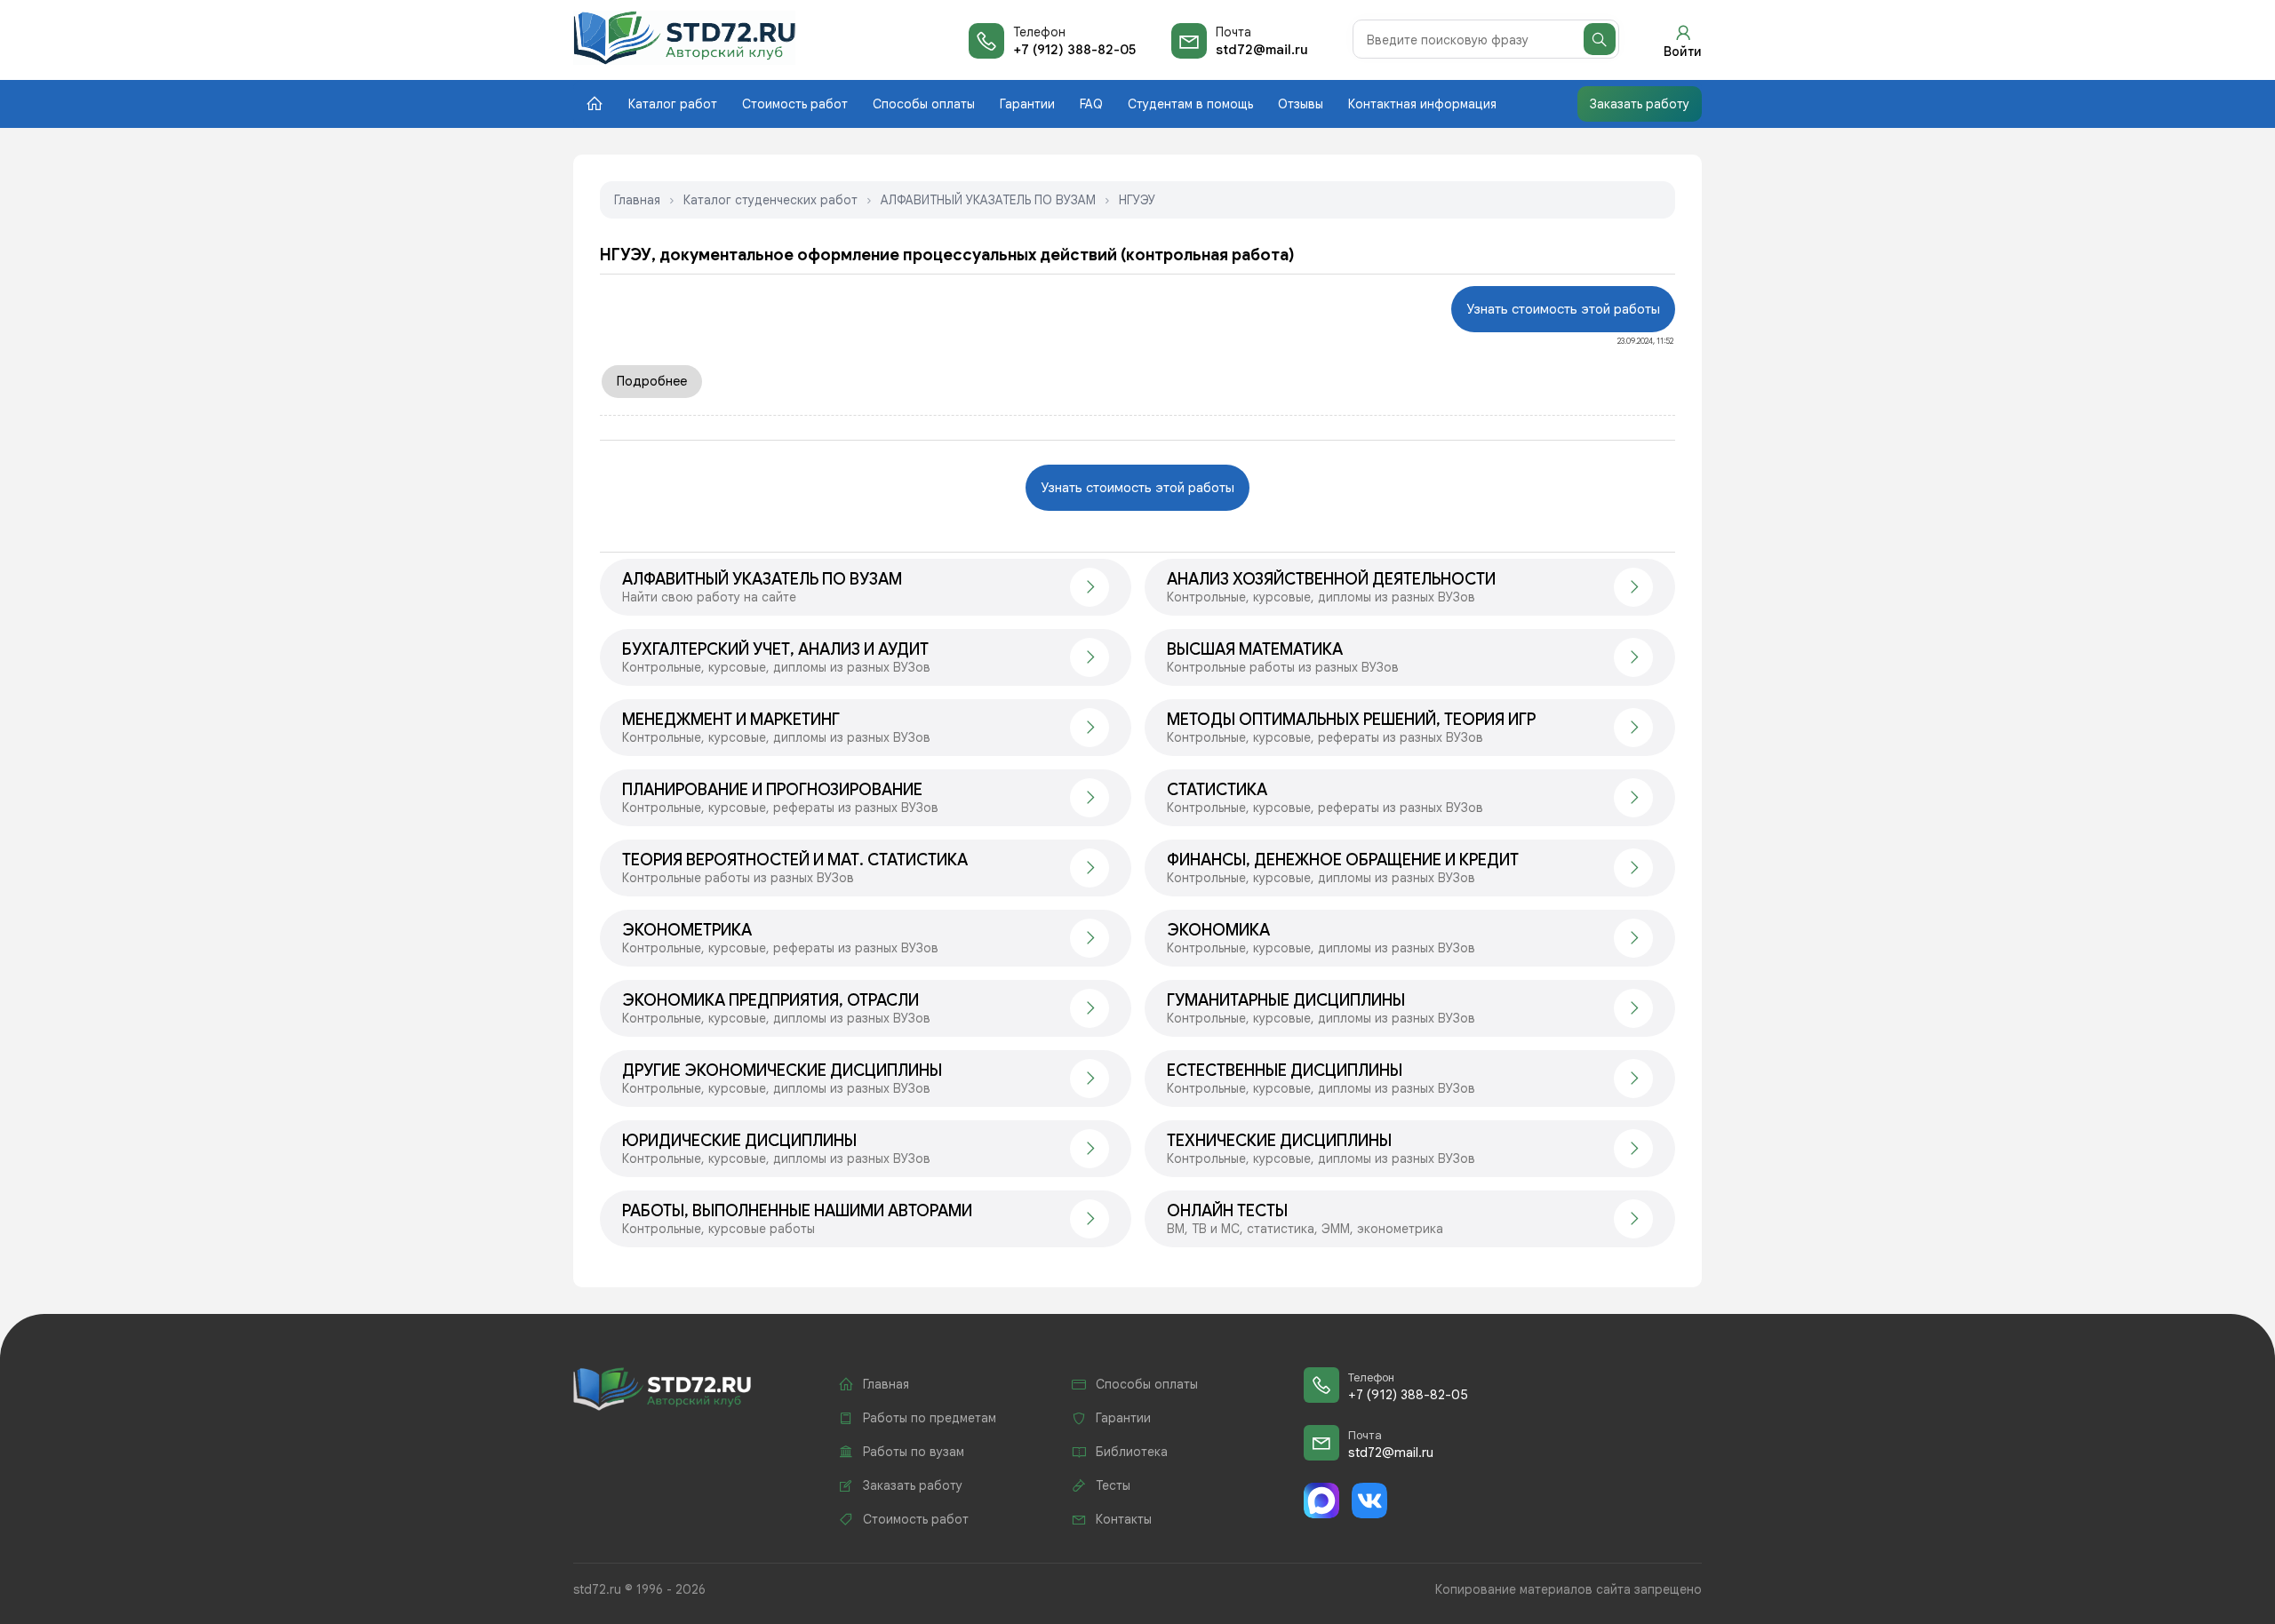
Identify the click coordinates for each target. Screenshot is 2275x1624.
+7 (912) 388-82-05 (1074, 50)
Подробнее (652, 381)
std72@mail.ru (1262, 50)
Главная (637, 200)
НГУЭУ (1137, 200)
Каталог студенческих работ (770, 200)
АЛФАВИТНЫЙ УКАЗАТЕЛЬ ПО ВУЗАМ (988, 200)
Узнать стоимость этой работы (1563, 309)
